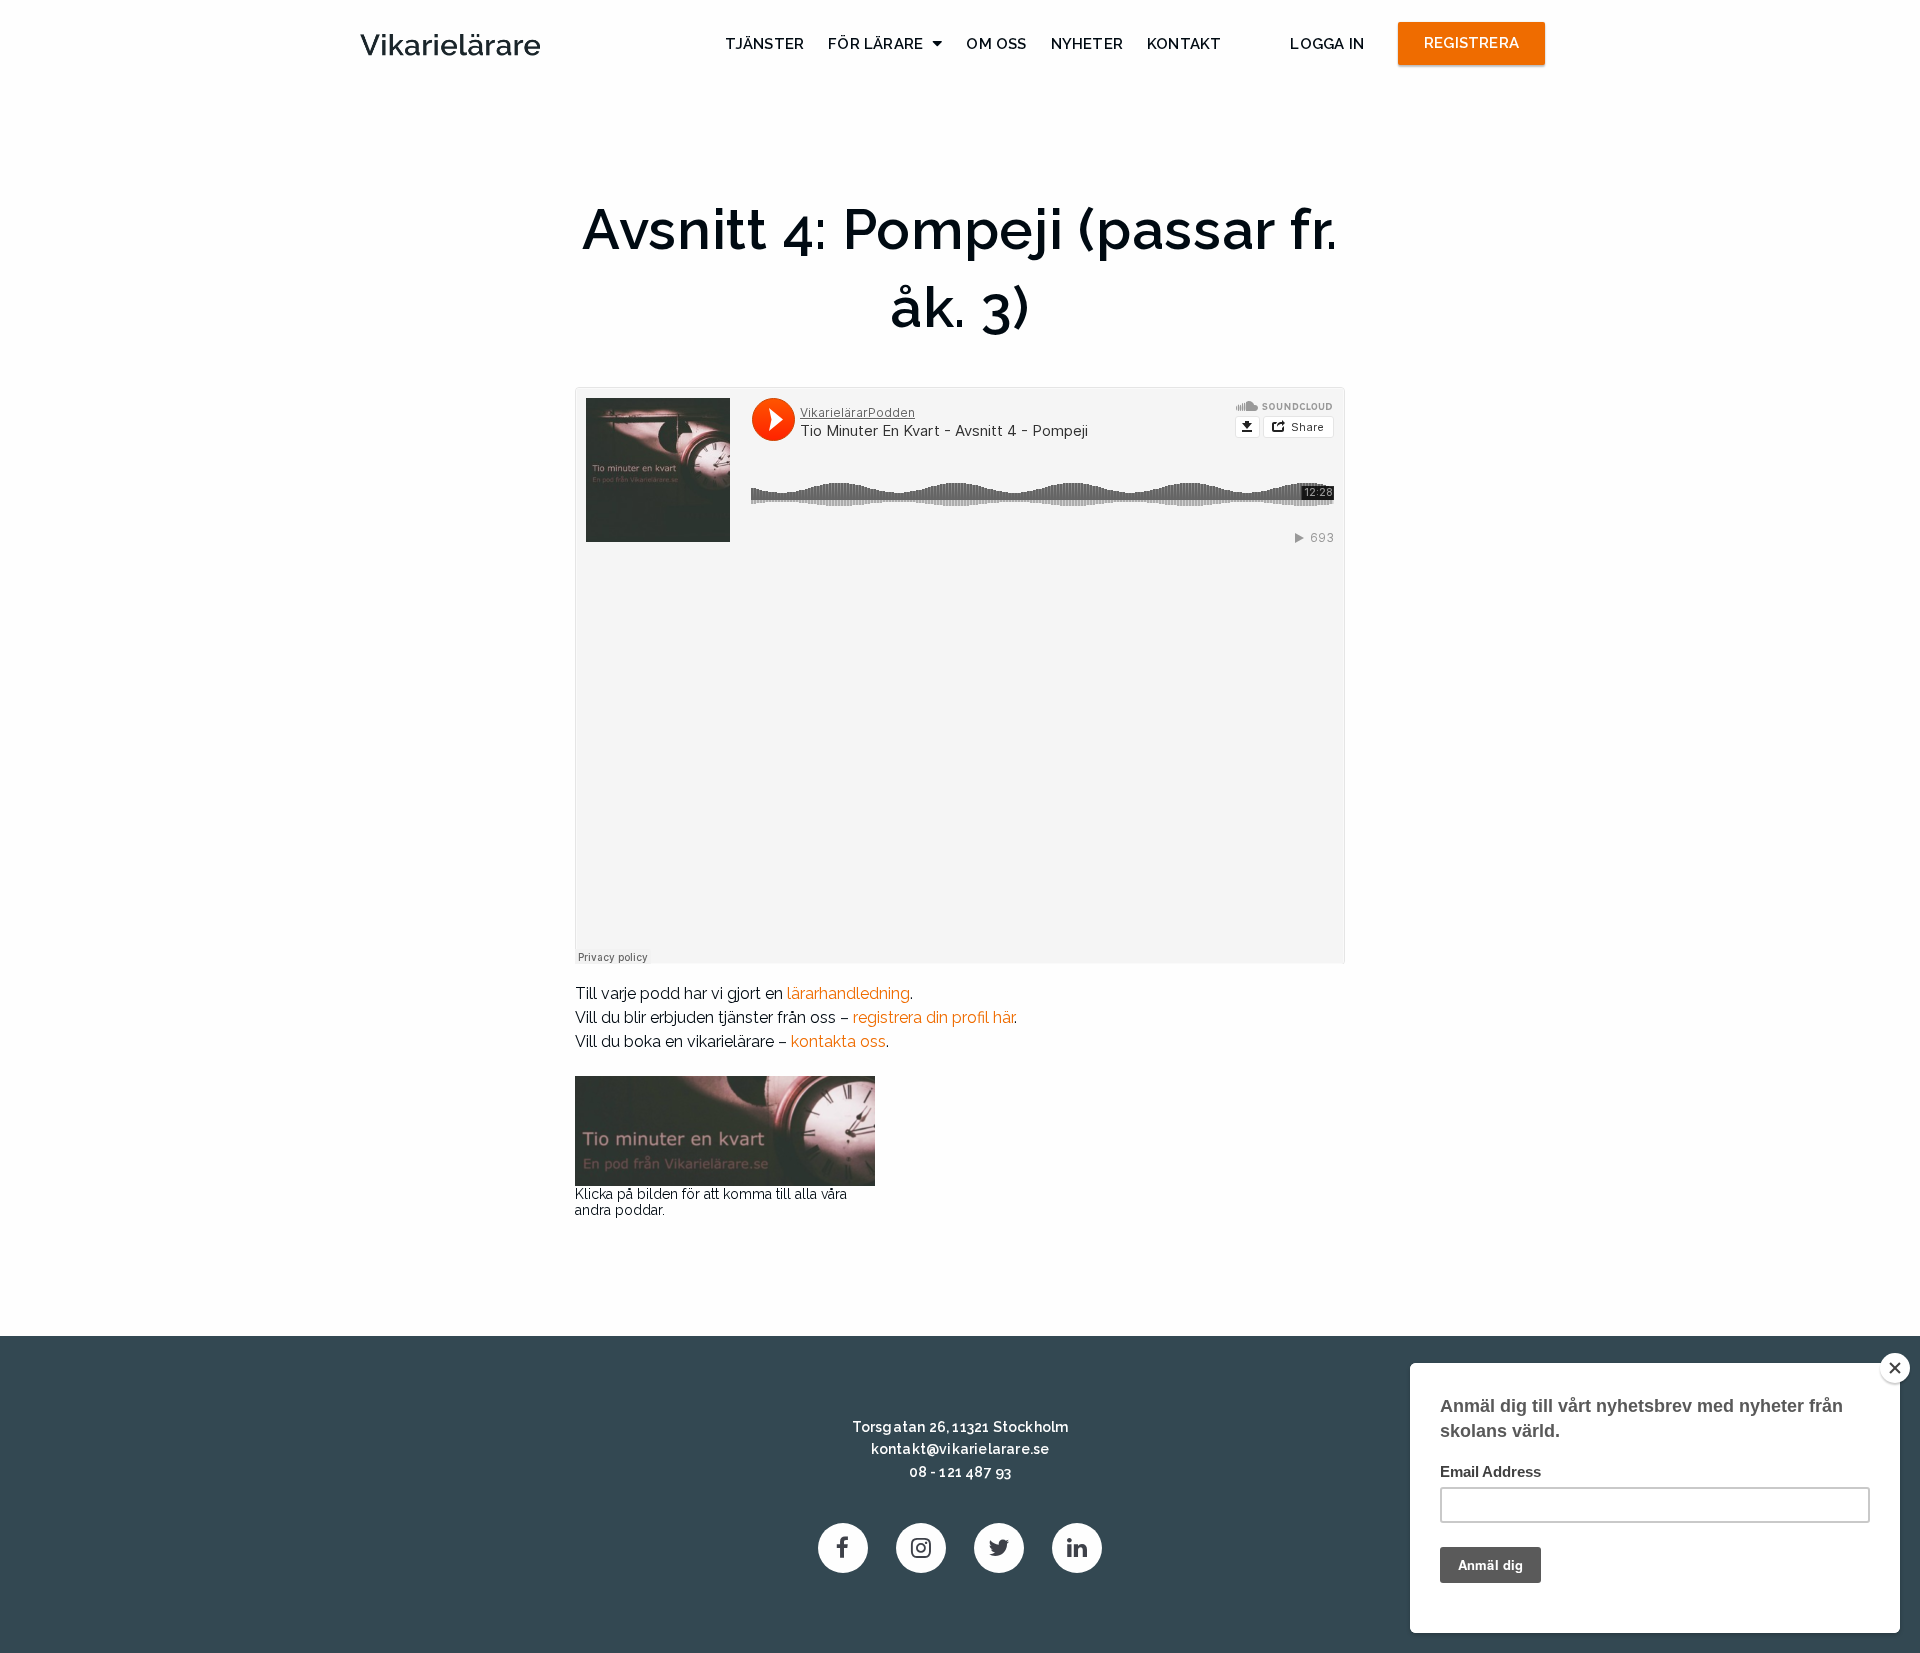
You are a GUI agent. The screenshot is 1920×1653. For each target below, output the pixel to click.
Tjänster (765, 44)
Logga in (1327, 44)
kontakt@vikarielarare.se (960, 1449)
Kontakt (1184, 44)
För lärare (875, 44)
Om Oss (996, 44)
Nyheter (1087, 44)
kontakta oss (838, 1041)
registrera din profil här (933, 1017)
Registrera (1471, 43)
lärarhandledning (848, 993)
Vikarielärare (450, 45)
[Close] (1895, 1368)
